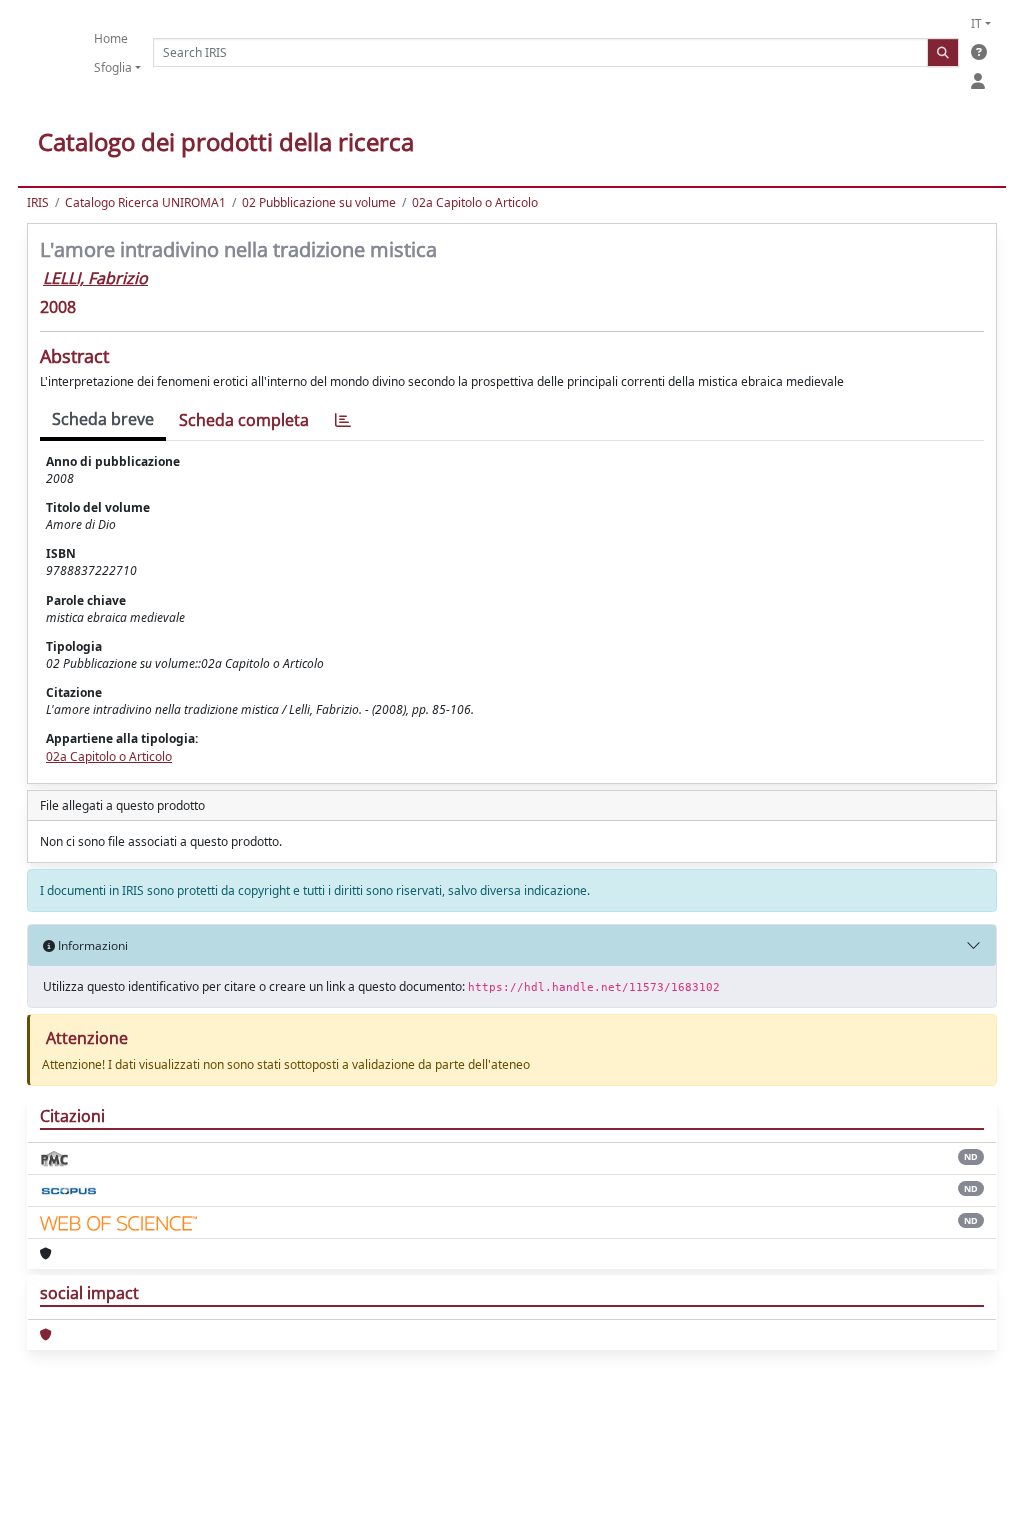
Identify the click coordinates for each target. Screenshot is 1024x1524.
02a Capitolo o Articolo (475, 202)
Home (111, 38)
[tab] (343, 420)
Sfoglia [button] (113, 67)
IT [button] (976, 23)
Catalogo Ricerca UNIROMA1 (145, 202)
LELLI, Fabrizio (95, 278)
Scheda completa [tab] (244, 420)
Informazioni (91, 945)
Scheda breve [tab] (103, 419)
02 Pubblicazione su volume (319, 202)
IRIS (38, 202)
